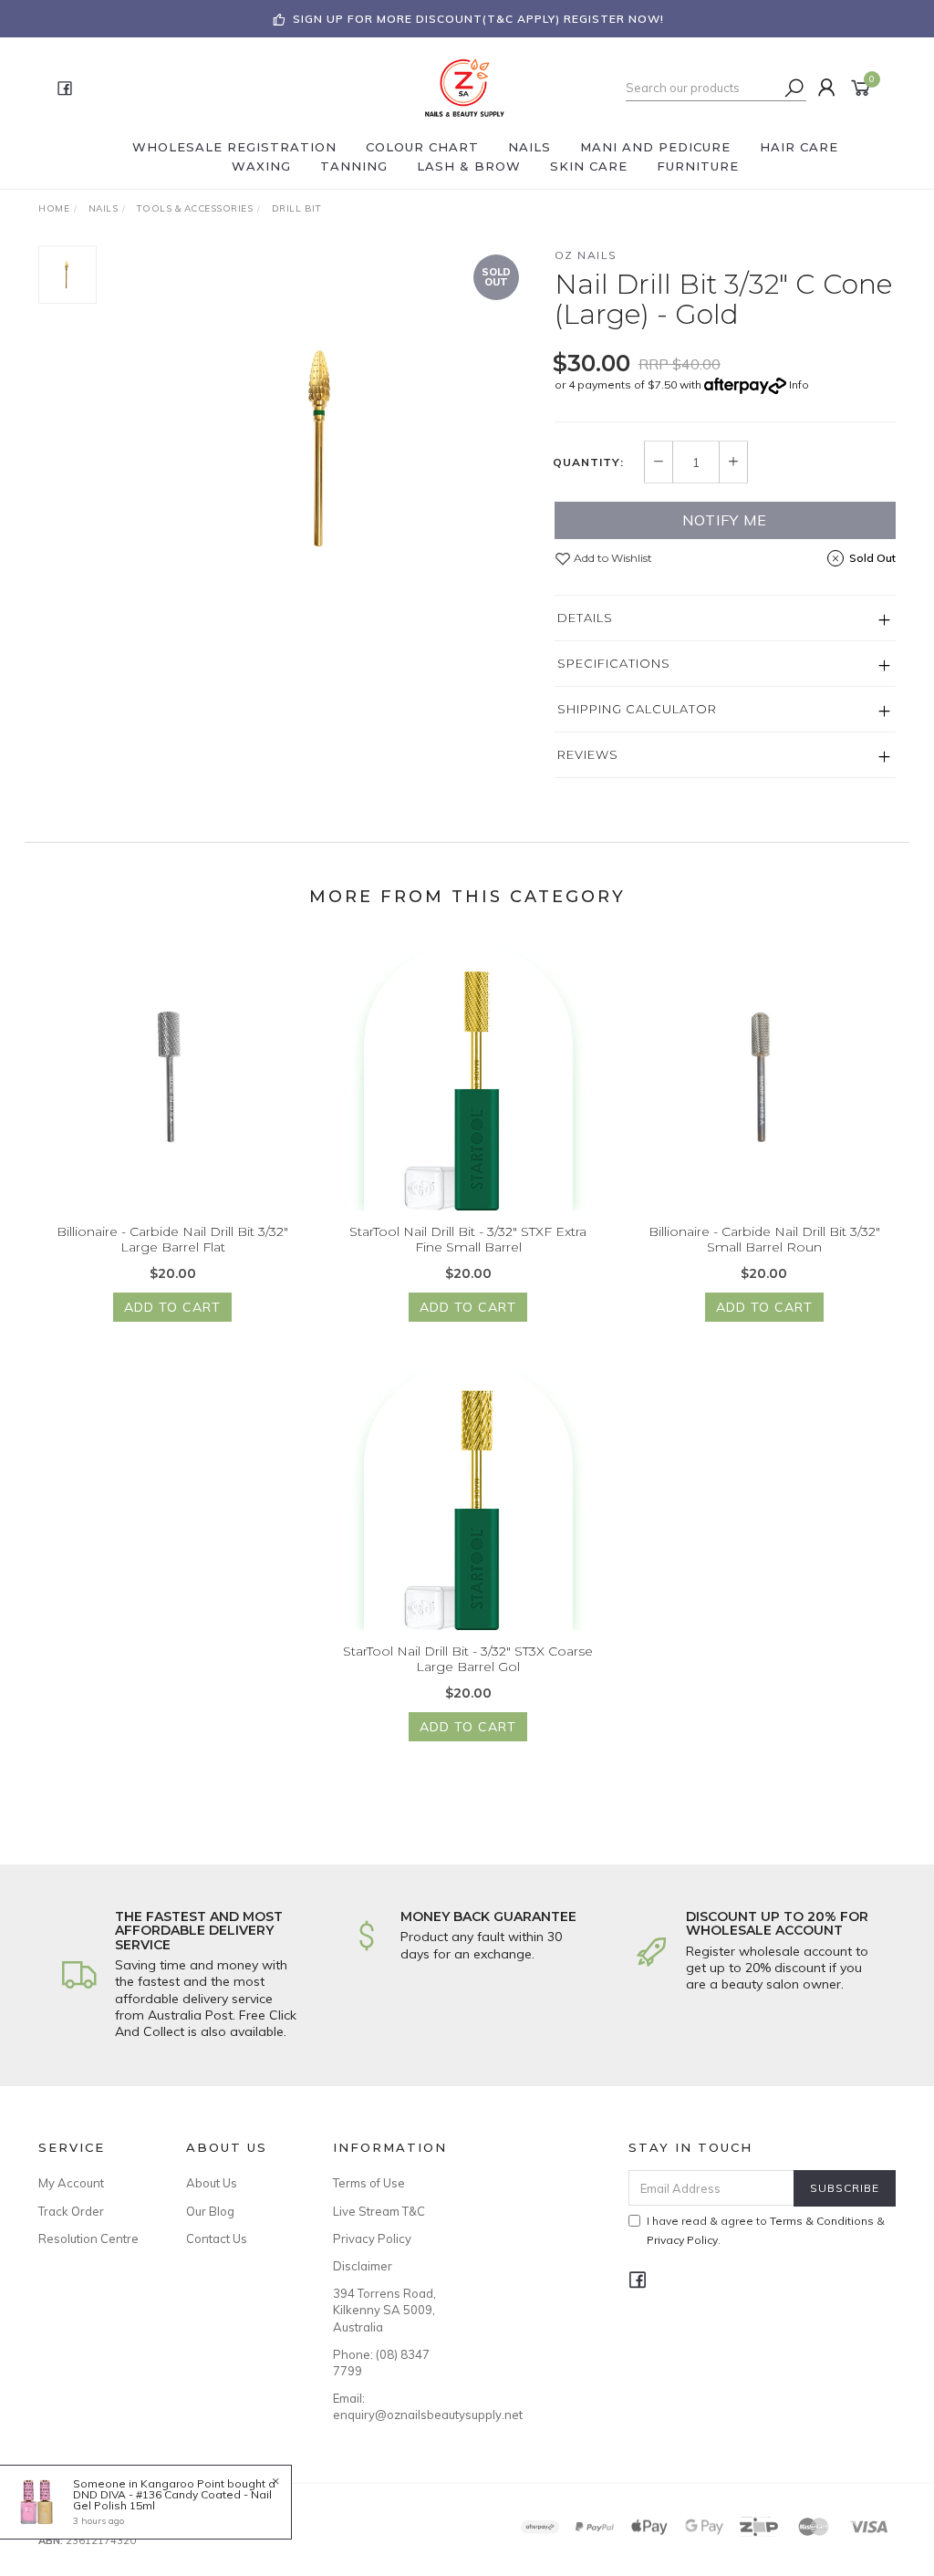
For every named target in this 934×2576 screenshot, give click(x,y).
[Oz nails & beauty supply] (465, 87)
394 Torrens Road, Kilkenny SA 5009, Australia (384, 2310)
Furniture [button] (698, 166)
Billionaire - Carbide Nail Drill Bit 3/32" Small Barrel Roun (764, 1239)
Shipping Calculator (637, 709)
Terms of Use (369, 2183)
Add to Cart (172, 1307)
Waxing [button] (261, 166)
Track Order (71, 2211)
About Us (212, 2183)
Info (799, 384)
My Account (71, 2183)
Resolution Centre (88, 2238)
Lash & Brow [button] (469, 166)
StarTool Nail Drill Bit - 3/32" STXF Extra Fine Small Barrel (468, 1239)
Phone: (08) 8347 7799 (381, 2363)
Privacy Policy (372, 2238)
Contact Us (217, 2238)
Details (585, 618)
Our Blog (210, 2211)
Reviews (588, 754)
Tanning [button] (354, 166)
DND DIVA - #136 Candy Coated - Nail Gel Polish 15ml (172, 2500)
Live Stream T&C (379, 2211)
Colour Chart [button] (422, 147)
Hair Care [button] (799, 147)
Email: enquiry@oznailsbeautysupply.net (386, 2406)
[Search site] (794, 88)
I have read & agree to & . (766, 2230)
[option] (326, 447)
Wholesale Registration (234, 147)
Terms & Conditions (822, 2221)
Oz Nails (586, 255)
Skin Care (589, 166)
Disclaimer (363, 2266)
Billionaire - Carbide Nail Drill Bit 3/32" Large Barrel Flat (172, 1239)
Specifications (614, 663)
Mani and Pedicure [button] (655, 147)
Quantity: (588, 462)
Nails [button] (529, 147)
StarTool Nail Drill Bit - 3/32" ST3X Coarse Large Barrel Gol (468, 1659)
